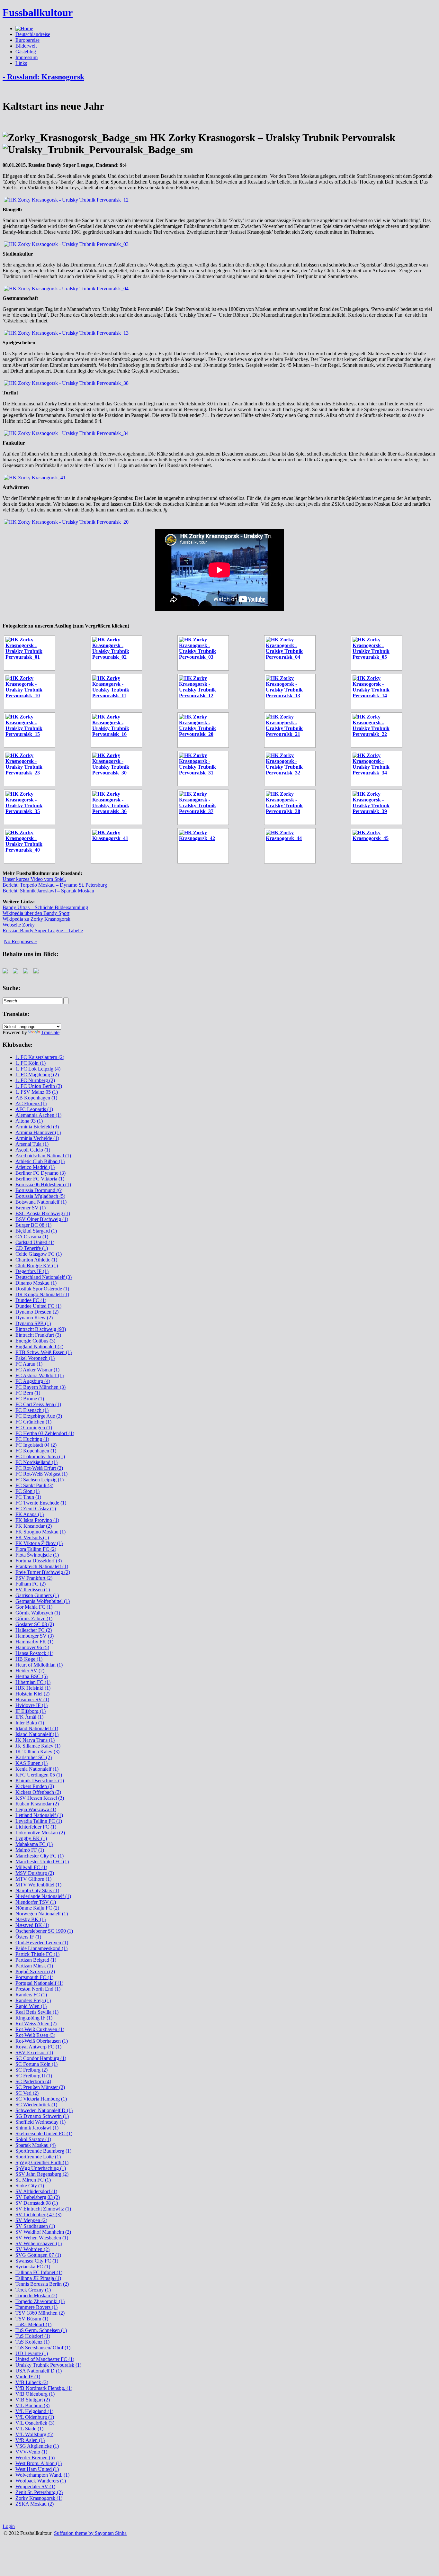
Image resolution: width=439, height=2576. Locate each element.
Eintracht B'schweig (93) (41, 1329)
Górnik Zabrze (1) (34, 1618)
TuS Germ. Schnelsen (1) (41, 2330)
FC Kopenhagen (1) (36, 1451)
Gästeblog (26, 52)
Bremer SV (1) (31, 1208)
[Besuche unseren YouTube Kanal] (37, 972)
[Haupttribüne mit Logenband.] (31, 691)
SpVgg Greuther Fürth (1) (42, 2162)
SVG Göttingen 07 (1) (38, 2255)
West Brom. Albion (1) (39, 2463)
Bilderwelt (26, 46)
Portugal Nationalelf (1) (39, 1983)
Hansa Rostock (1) (34, 1653)
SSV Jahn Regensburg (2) (42, 2174)
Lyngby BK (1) (31, 1838)
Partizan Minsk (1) (34, 1966)
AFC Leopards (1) (34, 1109)
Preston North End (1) (38, 1989)
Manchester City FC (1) (40, 1856)
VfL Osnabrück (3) (35, 2423)
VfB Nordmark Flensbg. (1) (44, 2388)
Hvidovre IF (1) (31, 1705)
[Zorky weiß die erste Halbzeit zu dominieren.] (379, 691)
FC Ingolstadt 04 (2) (36, 1445)
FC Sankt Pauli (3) (34, 1485)
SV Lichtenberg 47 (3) (38, 2214)
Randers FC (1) (31, 1995)
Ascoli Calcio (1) (33, 1150)
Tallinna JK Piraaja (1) (38, 2278)
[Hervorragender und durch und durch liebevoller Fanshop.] (31, 769)
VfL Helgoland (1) (34, 2411)
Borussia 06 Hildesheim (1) (43, 1184)
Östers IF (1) (28, 1937)
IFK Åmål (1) (29, 1717)
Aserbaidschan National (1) (43, 1156)
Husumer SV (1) (32, 1699)
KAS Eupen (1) (31, 1763)
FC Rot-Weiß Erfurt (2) (39, 1468)
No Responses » (20, 941)
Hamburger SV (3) (35, 1636)
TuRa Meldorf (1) (33, 2324)
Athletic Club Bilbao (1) (40, 1161)
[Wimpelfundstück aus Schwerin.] (379, 730)
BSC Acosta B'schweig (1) (43, 1213)
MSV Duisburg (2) (35, 1873)
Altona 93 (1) (29, 1121)
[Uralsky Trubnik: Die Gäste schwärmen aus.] (118, 691)
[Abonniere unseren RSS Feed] (27, 972)
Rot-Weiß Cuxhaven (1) (40, 2029)
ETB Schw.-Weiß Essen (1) (44, 1352)
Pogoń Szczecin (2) (35, 1971)
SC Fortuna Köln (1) (36, 2064)
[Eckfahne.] (292, 769)
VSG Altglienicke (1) (37, 2446)
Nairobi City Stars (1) (37, 1890)
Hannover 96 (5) (32, 1647)
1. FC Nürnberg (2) (35, 1080)
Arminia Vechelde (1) (37, 1138)
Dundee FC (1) (31, 1300)
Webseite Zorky (19, 925)
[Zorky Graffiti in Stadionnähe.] (205, 846)
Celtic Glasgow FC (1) (39, 1254)
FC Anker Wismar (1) (37, 1370)
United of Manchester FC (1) (45, 2359)
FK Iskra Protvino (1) (37, 1520)
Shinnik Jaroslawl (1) (37, 2128)
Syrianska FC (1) (33, 2267)
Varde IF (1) (28, 2377)
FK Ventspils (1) (32, 1537)
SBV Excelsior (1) (34, 2052)
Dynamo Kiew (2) (34, 1318)
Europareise (27, 40)
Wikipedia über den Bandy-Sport (36, 913)
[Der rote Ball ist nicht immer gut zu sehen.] (292, 807)
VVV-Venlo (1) (31, 2452)
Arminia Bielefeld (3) (37, 1127)
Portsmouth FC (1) (34, 1977)
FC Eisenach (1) (32, 1410)
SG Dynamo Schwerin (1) (42, 2116)
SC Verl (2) (27, 2093)
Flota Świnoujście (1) (37, 1555)
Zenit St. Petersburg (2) (39, 2492)
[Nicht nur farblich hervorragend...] (292, 653)
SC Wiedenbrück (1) (36, 2105)
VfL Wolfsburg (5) (34, 2434)
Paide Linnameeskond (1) (41, 1948)
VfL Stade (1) (29, 2429)
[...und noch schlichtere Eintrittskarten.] (379, 846)
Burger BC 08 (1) (33, 1225)
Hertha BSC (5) (31, 1676)
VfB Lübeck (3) (32, 2382)
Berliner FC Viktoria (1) (40, 1179)
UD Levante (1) (32, 2353)
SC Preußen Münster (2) (40, 2087)
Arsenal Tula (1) (32, 1144)
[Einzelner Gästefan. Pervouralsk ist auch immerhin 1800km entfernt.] (292, 691)
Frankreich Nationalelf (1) (42, 1566)
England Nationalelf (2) (39, 1347)
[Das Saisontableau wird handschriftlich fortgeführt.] (118, 653)
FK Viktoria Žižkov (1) (39, 1543)
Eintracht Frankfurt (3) (38, 1335)
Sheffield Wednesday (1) (40, 2122)
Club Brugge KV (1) (37, 1265)
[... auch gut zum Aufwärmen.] (379, 653)
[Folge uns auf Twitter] (17, 972)
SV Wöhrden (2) (32, 2249)
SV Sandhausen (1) (35, 2226)
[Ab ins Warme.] (379, 807)
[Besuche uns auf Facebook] (6, 972)
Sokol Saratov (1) (33, 2139)
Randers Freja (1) (33, 2000)
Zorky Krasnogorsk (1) (39, 2498)
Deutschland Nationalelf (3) (44, 1277)
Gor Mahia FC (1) (34, 1607)
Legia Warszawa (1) (36, 1809)
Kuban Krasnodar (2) (37, 1804)
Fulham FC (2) (31, 1584)
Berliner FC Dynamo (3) (40, 1173)
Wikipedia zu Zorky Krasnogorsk (36, 919)
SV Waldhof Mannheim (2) (43, 2232)
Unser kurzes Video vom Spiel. (34, 879)
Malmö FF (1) (30, 1850)
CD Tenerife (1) (32, 1248)
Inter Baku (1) (30, 1723)
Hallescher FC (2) (34, 1630)
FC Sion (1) (27, 1491)
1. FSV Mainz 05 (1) (37, 1092)
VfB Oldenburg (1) (35, 2394)
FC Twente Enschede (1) (41, 1503)
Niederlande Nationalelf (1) (43, 1896)
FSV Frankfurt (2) (34, 1578)
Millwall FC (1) (31, 1867)
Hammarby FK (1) (34, 1642)
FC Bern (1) (28, 1393)
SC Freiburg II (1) (34, 2076)
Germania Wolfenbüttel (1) (43, 1601)
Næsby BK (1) (31, 1919)
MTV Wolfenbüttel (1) (38, 1885)
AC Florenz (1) (31, 1103)
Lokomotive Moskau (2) (40, 1833)
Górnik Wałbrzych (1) (38, 1613)
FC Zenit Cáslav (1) (36, 1509)
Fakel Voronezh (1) (35, 1358)
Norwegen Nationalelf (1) (42, 1914)
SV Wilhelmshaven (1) (39, 2243)
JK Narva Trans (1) (35, 1740)
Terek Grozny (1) (33, 2290)
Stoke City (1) (30, 2186)
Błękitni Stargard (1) (36, 1231)
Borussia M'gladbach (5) (40, 1196)
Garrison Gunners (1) (37, 1595)
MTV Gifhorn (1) (33, 1879)
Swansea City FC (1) (37, 2261)
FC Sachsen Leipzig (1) (40, 1480)
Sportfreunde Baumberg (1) (43, 2151)
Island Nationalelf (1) (37, 1734)
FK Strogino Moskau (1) (40, 1532)
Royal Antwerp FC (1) (38, 2047)
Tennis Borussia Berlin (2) (42, 2284)
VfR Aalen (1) (30, 2440)
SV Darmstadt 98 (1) (37, 2203)
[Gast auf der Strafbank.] (205, 769)
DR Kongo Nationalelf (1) (42, 1294)
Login (9, 2526)
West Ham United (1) (37, 2469)
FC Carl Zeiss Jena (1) (38, 1404)
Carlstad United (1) (35, 1242)
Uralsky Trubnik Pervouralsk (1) (48, 2365)
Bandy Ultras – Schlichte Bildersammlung (45, 907)
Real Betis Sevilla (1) (37, 2012)
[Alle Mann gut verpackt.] (118, 807)
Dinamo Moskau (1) (36, 1283)
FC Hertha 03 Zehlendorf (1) (45, 1433)
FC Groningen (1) (34, 1428)
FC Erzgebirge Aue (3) (39, 1416)
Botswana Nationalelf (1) (41, 1202)
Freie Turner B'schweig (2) (43, 1572)
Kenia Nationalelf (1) (37, 1769)
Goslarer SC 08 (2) (35, 1624)
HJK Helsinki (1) (33, 1688)
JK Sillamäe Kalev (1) (38, 1746)
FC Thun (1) (28, 1497)
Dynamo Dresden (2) (37, 1312)
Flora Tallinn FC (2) (36, 1549)
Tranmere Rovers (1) (36, 2307)
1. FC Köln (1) (31, 1063)
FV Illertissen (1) (33, 1590)
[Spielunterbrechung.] (379, 769)
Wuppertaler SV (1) (35, 2486)
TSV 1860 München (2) (40, 2313)
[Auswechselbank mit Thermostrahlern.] (31, 730)
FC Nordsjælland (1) (36, 1462)
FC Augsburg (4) (33, 1381)
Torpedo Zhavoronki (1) (40, 2301)
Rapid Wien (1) (31, 2006)
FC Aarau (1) (29, 1364)
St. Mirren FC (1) (33, 2180)
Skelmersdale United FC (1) (44, 2133)
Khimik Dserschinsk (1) (40, 1781)
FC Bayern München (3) (40, 1387)
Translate (50, 1032)
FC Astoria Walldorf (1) (40, 1375)
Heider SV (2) (30, 1671)
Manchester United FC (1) (42, 1862)
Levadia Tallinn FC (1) (39, 1821)
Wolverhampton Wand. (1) (42, 2475)
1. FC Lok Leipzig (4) (38, 1069)
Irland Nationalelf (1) (37, 1728)
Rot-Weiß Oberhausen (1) (42, 2041)
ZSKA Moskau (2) (35, 2504)
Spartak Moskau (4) (36, 2145)
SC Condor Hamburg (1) (41, 2058)
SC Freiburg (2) (31, 2070)
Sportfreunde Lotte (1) (38, 2157)
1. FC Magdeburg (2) (37, 1075)
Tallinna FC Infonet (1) (39, 2272)
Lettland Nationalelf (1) (39, 1815)
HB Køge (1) (29, 1659)
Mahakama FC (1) (34, 1844)
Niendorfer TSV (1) (36, 1902)
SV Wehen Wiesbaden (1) (42, 2238)
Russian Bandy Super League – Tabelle (43, 931)
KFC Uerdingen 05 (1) (39, 1775)
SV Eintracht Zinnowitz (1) (43, 2209)
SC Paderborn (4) (33, 2081)
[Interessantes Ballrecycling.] (292, 730)
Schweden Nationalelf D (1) (44, 2110)
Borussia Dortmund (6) (39, 1190)
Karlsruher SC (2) (34, 1757)
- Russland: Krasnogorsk (43, 77)
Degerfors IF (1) (32, 1271)
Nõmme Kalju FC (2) (37, 1908)
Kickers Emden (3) (35, 1786)
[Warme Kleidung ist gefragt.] (118, 730)
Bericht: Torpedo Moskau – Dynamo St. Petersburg (55, 885)
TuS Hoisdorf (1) (33, 2336)
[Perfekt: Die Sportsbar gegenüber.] (205, 730)
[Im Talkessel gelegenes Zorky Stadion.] (205, 653)
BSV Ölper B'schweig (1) (42, 1219)
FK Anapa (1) (30, 1514)
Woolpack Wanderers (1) (41, 2481)
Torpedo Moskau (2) (36, 2296)
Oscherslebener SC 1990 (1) (44, 1931)
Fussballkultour (38, 13)
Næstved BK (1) (32, 1925)
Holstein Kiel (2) (32, 1694)
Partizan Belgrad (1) (36, 1960)
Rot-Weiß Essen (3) (35, 2035)
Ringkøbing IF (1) (34, 2018)
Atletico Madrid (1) (35, 1167)
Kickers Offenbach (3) (38, 1792)
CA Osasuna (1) (32, 1237)
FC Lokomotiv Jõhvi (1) (40, 1456)
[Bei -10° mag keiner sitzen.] (205, 691)
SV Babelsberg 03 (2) (38, 2197)
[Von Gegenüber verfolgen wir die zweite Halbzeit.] (118, 769)
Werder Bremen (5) (35, 2458)
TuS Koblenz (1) (32, 2342)
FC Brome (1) (30, 1399)
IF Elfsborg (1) (31, 1711)
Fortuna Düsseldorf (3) (39, 1561)
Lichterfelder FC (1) (36, 1827)
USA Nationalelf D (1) (39, 2371)
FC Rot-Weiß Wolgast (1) (41, 1474)
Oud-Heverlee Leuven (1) (42, 1943)
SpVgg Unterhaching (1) (41, 2168)
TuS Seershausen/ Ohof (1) (43, 2348)
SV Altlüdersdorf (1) (36, 2191)
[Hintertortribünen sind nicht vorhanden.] (31, 807)
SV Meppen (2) (31, 2220)
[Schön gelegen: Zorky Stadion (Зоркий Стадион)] (31, 653)
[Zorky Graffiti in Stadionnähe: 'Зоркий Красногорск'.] (31, 846)
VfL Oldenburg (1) (35, 2417)
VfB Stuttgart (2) (33, 2400)
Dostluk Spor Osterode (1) (42, 1289)
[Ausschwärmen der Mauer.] (205, 807)
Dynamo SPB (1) (33, 1323)
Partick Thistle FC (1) (37, 1954)
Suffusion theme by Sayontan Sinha (90, 2533)
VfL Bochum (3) (32, 2405)
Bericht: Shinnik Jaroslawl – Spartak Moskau (48, 891)
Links (21, 63)
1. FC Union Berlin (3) (39, 1086)
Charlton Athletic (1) (36, 1260)
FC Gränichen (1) (33, 1422)
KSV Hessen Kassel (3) (40, 1798)
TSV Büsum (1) (32, 2319)
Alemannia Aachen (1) (38, 1115)
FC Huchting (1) (32, 1439)
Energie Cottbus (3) (35, 1341)
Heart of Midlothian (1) (39, 1665)
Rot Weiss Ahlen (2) (36, 2024)
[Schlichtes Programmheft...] (292, 846)
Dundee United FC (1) (38, 1306)
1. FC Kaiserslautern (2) (40, 1057)
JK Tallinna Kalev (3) (37, 1752)
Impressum (27, 57)
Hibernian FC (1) (33, 1682)
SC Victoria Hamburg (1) (41, 2099)
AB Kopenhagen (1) (36, 1098)
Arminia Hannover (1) (38, 1132)
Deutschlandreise (33, 34)
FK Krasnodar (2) (34, 1526)
